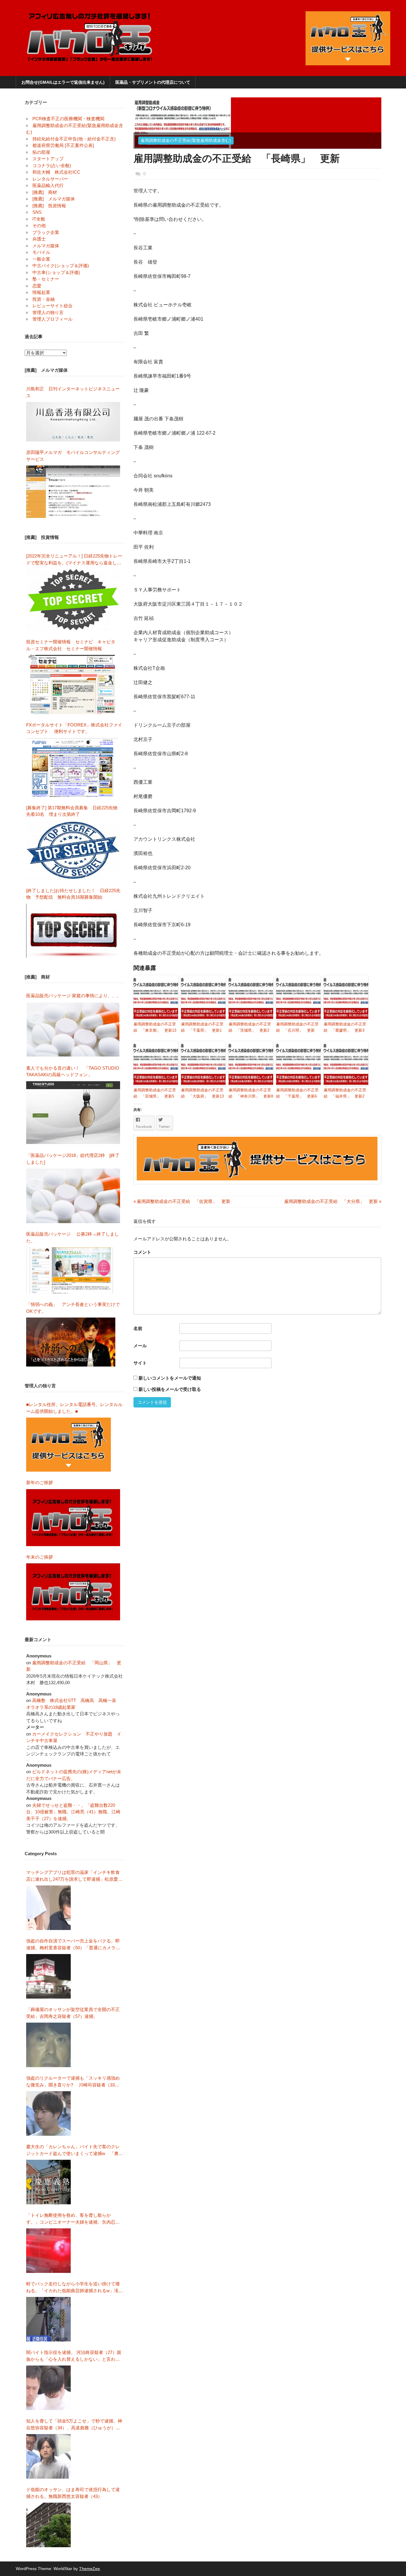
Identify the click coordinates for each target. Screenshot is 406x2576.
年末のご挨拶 (40, 1557)
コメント (142, 1252)
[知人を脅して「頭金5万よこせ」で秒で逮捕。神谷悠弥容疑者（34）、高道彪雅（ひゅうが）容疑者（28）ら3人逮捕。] (48, 2456)
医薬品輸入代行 (48, 185)
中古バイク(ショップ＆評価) (61, 266)
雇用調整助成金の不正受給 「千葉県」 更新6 (297, 1093)
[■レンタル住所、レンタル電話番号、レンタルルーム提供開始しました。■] (69, 1445)
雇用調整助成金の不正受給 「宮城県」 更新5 (155, 1093)
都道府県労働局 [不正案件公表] (63, 145)
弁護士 (39, 239)
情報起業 (41, 292)
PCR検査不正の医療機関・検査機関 (68, 119)
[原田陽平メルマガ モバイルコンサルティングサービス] (73, 492)
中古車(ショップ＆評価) (56, 272)
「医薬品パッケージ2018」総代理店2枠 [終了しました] (73, 1159)
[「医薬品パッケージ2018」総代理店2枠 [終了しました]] (73, 1196)
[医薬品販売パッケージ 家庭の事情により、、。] (73, 1030)
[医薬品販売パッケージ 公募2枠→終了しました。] (71, 1270)
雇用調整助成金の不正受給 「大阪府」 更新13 (202, 1093)
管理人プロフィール (52, 319)
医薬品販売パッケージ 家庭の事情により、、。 (74, 996)
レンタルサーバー (50, 179)
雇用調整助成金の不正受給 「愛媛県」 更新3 (345, 1027)
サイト (140, 1363)
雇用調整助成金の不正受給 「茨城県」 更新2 (250, 1027)
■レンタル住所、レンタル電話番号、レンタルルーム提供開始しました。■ (74, 1408)
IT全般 (39, 219)
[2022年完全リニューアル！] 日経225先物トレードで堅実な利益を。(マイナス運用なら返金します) (74, 560)
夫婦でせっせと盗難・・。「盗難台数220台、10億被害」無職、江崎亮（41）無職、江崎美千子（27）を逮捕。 (73, 1812)
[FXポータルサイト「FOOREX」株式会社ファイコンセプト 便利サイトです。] (72, 767)
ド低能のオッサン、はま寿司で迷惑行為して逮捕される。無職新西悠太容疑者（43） (73, 2493)
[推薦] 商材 (45, 192)
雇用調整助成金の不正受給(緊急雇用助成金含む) (186, 140)
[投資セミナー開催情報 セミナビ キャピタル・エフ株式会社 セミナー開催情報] (73, 684)
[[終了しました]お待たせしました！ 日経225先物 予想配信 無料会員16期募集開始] (73, 931)
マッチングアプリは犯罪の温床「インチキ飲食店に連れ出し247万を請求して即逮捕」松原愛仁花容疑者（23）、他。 (74, 1876)
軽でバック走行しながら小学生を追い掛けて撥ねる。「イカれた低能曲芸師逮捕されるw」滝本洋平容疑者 (75, 2288)
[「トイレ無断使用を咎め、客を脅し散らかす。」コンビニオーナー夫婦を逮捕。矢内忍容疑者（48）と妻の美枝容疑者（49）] (48, 2251)
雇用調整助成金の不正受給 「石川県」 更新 (297, 1027)
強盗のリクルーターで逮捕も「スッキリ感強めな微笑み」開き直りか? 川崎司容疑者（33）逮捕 (73, 2082)
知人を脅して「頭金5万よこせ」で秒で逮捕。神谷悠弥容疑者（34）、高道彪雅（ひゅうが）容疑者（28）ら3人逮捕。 (74, 2425)
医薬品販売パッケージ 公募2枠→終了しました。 (73, 1237)
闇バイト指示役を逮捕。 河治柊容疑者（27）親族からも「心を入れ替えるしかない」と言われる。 (74, 2356)
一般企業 (41, 259)
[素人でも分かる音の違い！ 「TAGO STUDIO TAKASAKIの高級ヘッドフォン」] (73, 1113)
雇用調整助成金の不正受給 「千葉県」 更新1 (202, 1027)
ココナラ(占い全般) (52, 166)
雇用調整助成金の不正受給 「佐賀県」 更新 (182, 1201)
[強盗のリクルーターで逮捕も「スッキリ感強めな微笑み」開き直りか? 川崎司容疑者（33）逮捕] (48, 2113)
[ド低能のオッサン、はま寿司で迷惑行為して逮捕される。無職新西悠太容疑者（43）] (48, 2525)
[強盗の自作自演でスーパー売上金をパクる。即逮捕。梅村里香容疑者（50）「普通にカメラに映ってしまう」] (48, 1976)
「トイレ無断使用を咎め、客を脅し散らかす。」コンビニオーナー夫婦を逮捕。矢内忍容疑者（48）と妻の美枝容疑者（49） (73, 2219)
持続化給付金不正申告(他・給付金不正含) (74, 139)
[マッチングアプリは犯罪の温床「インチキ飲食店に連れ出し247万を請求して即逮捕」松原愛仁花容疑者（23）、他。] (48, 1908)
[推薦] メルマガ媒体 (54, 199)
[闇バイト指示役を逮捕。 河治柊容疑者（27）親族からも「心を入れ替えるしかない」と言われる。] (48, 2388)
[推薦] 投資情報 (49, 206)
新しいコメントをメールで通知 (170, 1378)
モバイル (41, 252)
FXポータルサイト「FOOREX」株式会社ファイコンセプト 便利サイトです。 (74, 728)
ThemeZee (89, 2569)
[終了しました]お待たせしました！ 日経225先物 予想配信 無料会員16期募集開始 (73, 894)
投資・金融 (44, 299)
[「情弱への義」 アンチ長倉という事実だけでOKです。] (71, 1342)
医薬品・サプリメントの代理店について (153, 82)
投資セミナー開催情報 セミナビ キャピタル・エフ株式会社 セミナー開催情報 (71, 645)
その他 (39, 225)
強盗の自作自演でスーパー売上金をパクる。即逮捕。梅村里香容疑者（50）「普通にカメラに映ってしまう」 (73, 1945)
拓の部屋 (41, 152)
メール (140, 1346)
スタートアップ (48, 159)
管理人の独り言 (48, 312)
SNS (37, 212)
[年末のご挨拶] (73, 1592)
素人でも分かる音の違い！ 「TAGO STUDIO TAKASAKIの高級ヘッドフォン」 (73, 1071)
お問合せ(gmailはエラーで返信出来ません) (63, 82)
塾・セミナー (46, 279)
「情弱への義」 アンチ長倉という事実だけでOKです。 (73, 1308)
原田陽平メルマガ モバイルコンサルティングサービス (73, 456)
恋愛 (37, 286)
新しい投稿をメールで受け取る (170, 1389)
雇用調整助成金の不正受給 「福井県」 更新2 (345, 1093)
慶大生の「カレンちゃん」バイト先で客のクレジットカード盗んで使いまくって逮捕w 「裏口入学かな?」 (75, 2150)
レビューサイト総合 (52, 306)
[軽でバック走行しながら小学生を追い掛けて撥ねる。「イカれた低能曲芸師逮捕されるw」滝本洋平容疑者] (48, 2319)
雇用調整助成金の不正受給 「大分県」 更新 (331, 1201)
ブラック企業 (46, 232)
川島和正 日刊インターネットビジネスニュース (73, 392)
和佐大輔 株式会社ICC (56, 172)
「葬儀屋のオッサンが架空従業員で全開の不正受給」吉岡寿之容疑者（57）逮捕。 (73, 2013)
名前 (138, 1328)
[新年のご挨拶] (73, 1518)
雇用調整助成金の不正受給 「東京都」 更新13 (155, 1027)
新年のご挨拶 (42, 1482)
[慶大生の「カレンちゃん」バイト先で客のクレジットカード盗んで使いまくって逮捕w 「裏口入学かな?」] (48, 2182)
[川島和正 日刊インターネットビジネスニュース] (73, 422)
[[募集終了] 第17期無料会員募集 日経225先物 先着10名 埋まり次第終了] (73, 850)
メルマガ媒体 (46, 246)
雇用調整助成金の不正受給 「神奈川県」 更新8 (251, 1093)
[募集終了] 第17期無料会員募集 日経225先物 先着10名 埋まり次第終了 (74, 811)
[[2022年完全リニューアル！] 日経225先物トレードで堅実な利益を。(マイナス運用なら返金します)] (73, 600)
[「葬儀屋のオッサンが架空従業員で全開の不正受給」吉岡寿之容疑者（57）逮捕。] (48, 2045)
